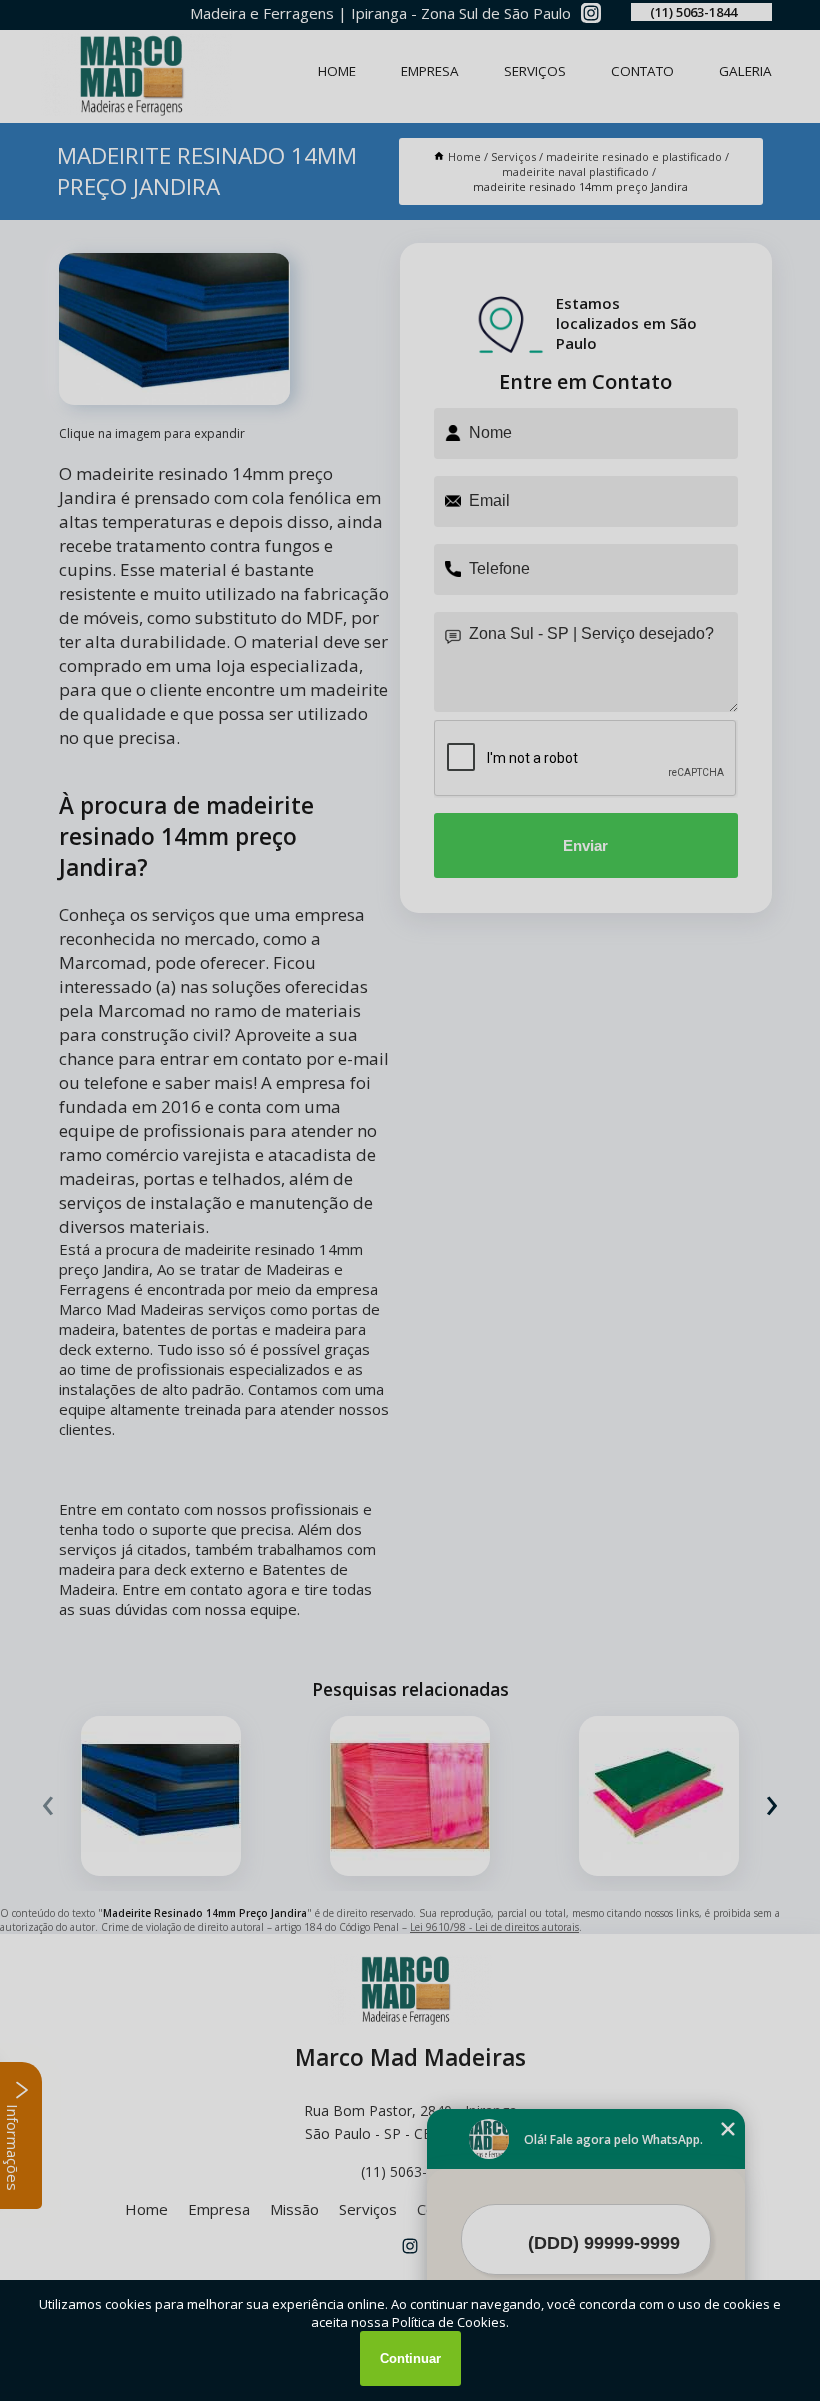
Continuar (410, 2358)
